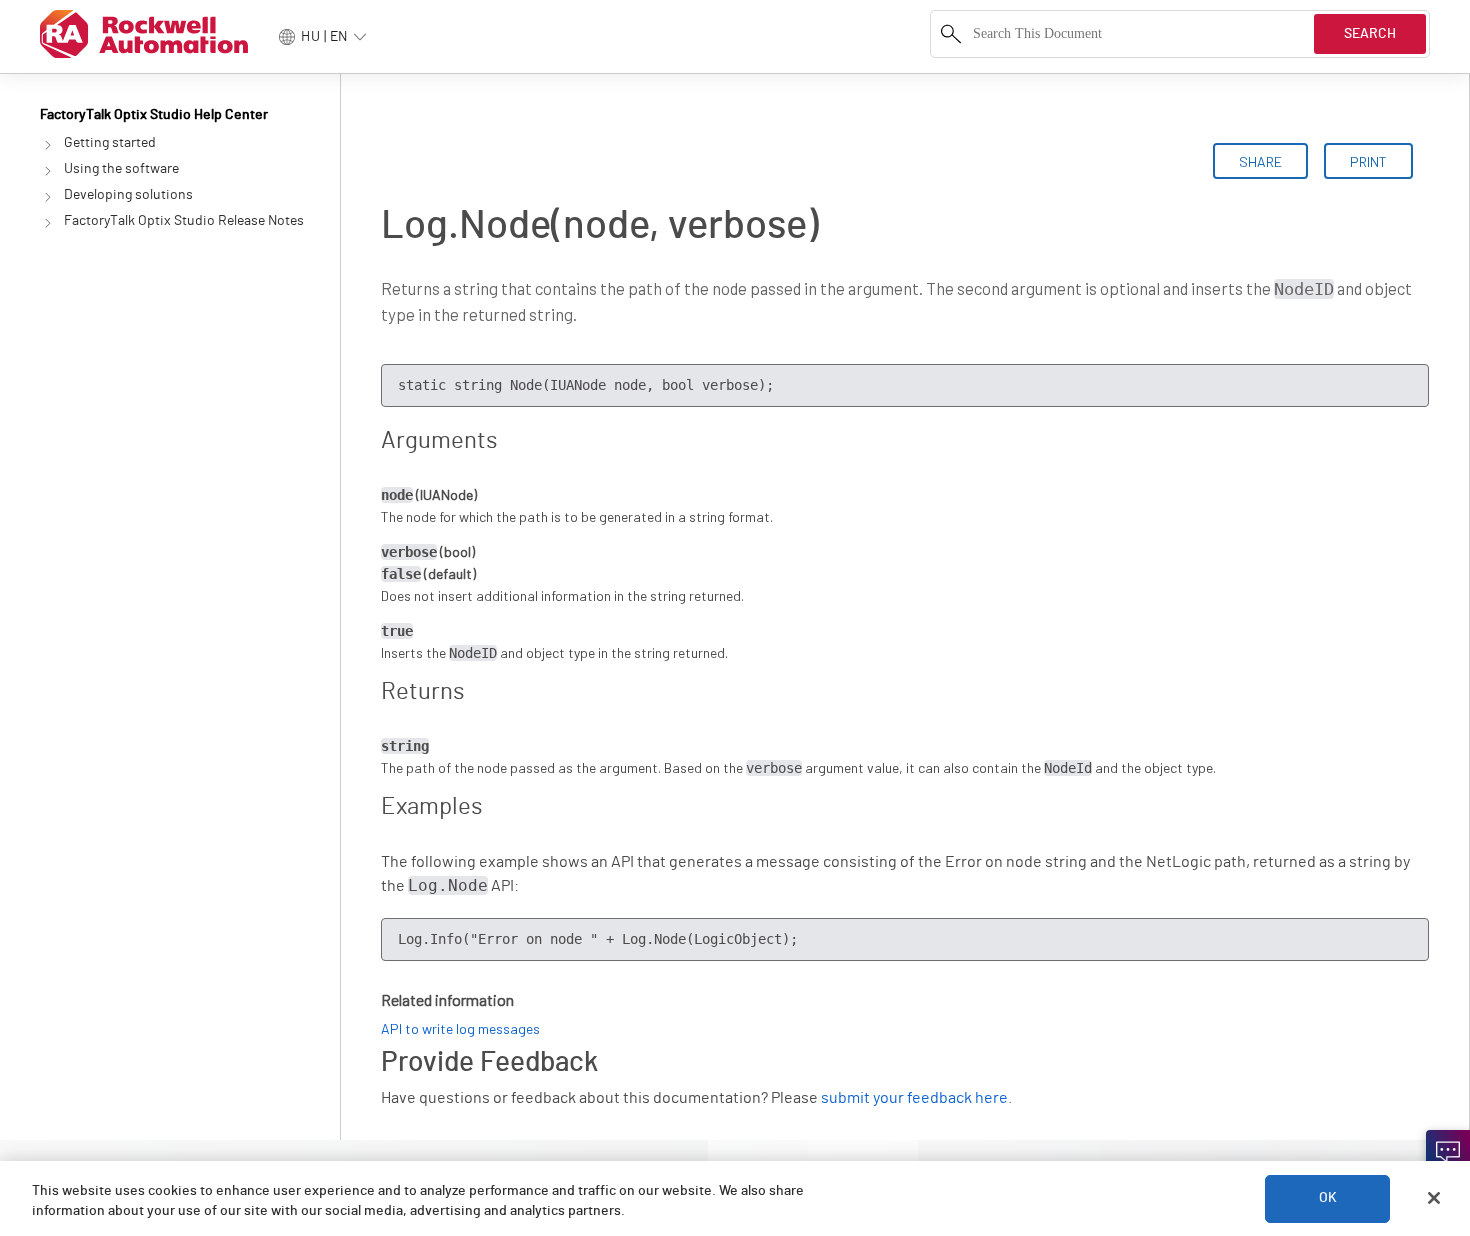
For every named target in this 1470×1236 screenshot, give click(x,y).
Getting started (110, 143)
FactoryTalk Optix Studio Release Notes (184, 221)
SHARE (1260, 161)
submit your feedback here (914, 1098)
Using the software (121, 169)
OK (1328, 1198)
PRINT (1368, 161)
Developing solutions (128, 195)
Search (1370, 34)
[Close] (1434, 1198)
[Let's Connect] (1448, 1152)
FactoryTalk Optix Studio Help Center (154, 115)
